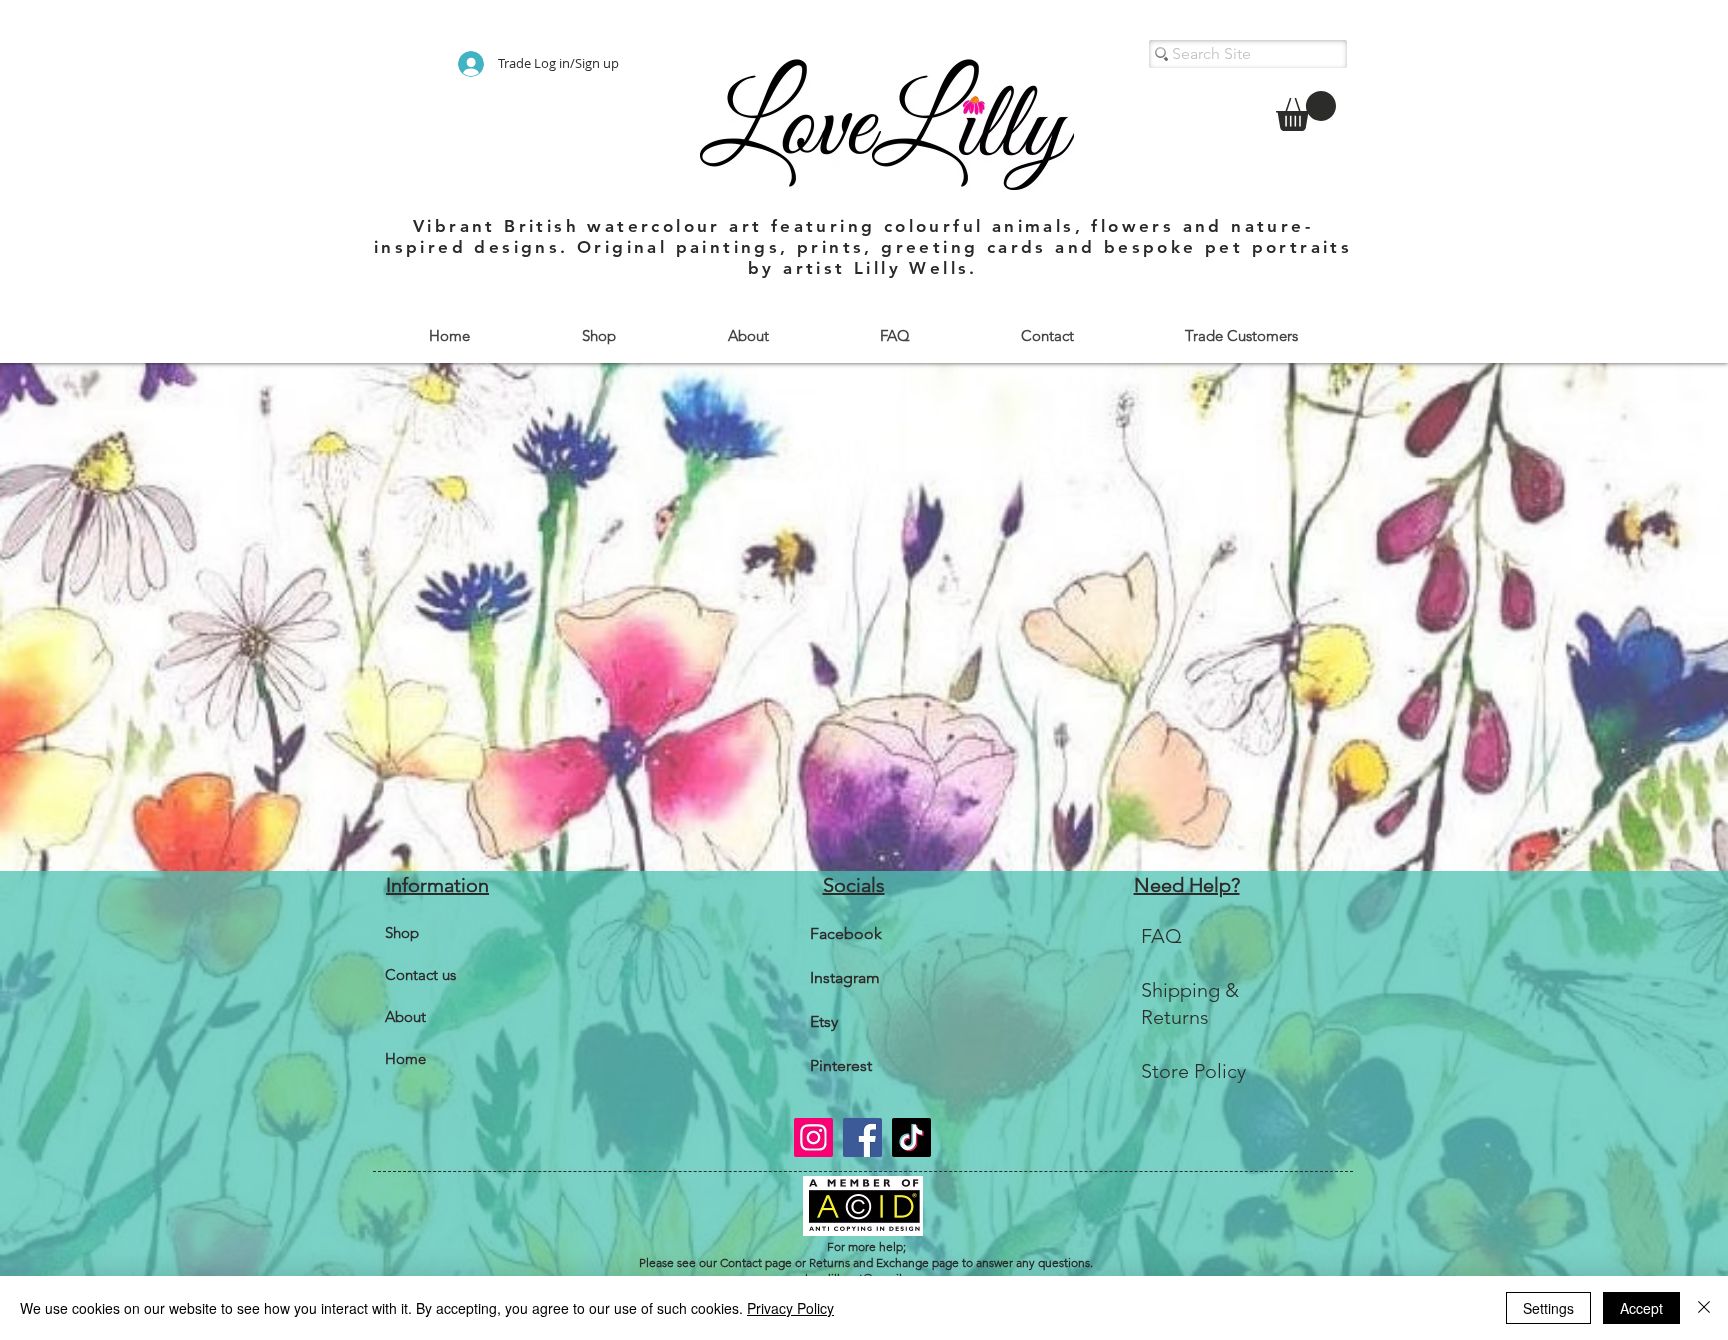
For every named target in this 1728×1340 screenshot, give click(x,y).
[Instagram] (813, 1137)
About (405, 1016)
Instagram (845, 977)
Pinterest (841, 1065)
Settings (1548, 1308)
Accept (1641, 1308)
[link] (1306, 111)
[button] (598, 335)
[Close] (1704, 1308)
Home (405, 1058)
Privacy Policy (790, 1308)
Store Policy (1193, 1071)
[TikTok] (911, 1137)
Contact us (420, 974)
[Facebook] (862, 1137)
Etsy (824, 1021)
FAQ (1161, 936)
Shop (402, 932)
